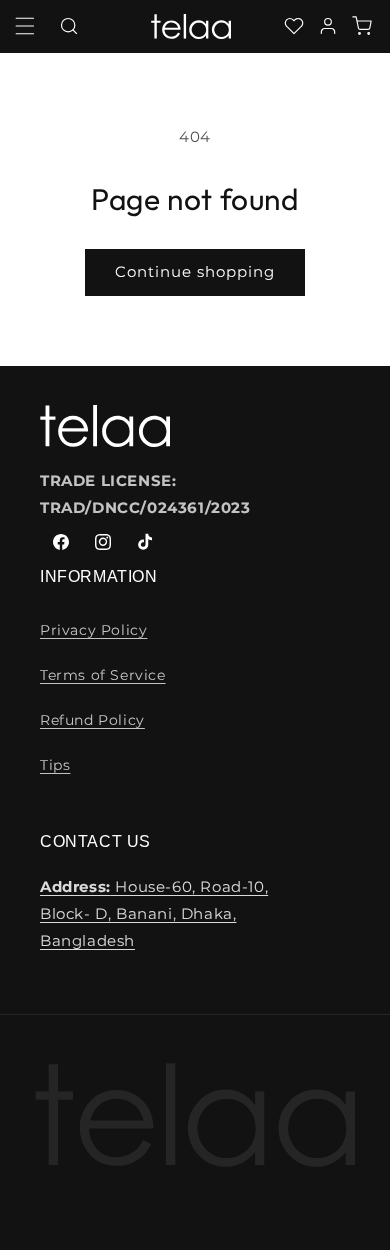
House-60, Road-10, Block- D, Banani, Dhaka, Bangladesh (154, 913)
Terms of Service (103, 675)
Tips (55, 765)
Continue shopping (195, 271)
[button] (25, 26)
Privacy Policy (93, 630)
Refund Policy (92, 720)
